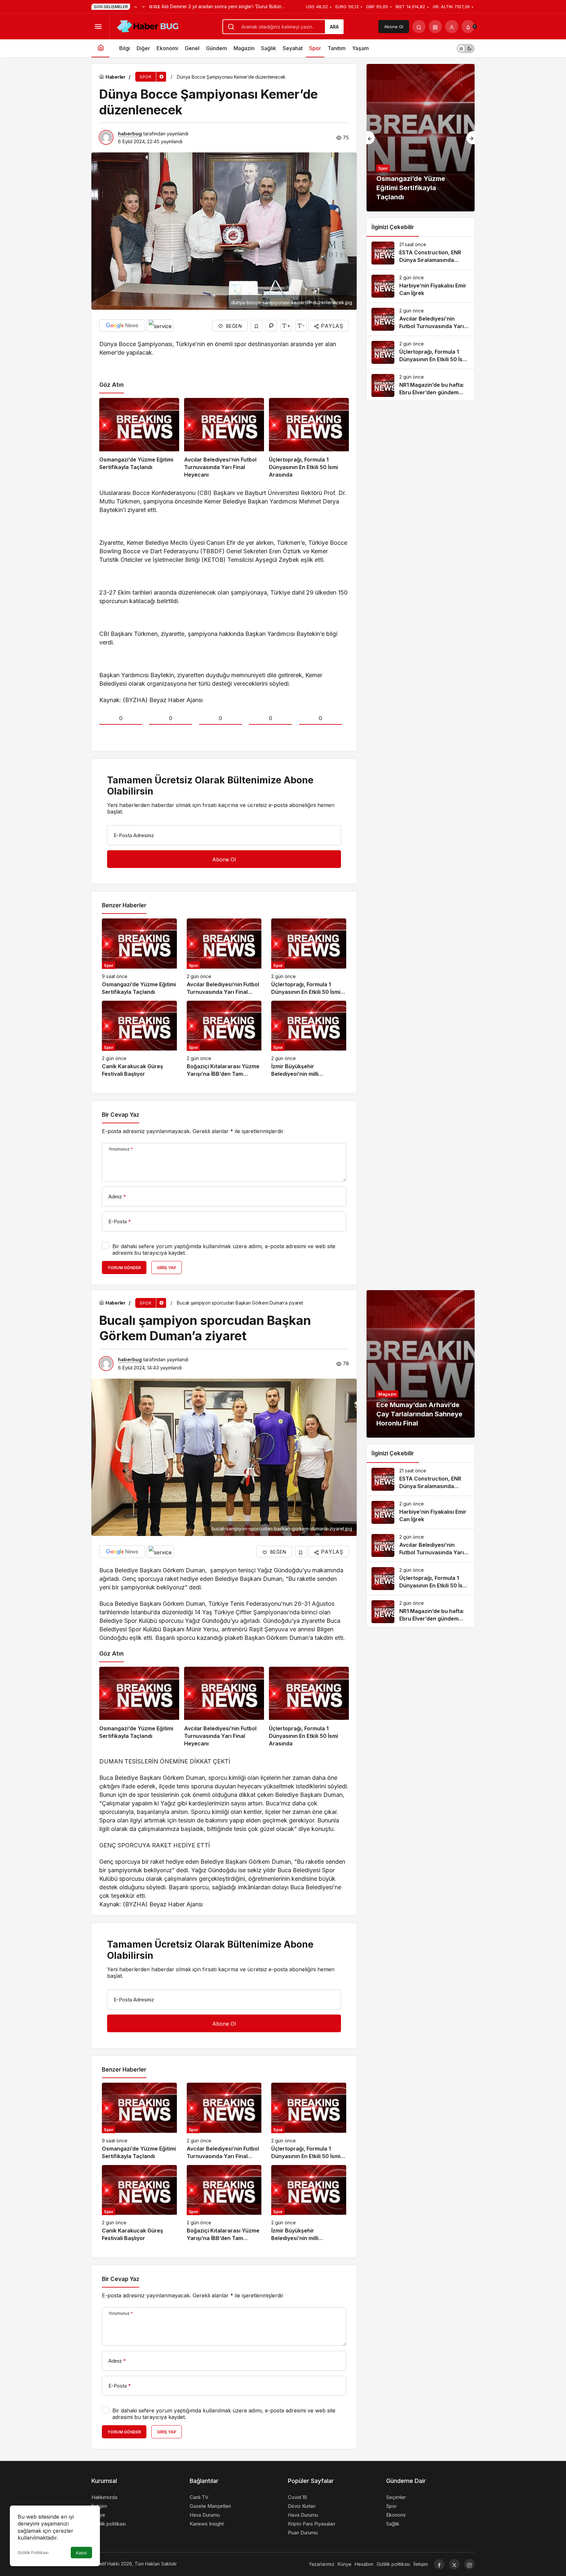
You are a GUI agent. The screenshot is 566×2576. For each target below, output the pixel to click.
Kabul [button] (81, 2553)
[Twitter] (454, 2564)
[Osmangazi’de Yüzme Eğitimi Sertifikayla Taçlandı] (139, 438)
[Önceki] (136, 7)
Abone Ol (394, 27)
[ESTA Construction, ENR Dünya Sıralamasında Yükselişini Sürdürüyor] (421, 253)
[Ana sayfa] (100, 48)
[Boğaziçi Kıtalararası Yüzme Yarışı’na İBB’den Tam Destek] (224, 1039)
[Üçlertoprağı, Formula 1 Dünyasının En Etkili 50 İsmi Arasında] (309, 438)
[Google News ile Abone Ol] (122, 325)
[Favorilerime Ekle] (257, 326)
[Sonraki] (143, 7)
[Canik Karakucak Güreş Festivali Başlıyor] (139, 1039)
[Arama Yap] (419, 27)
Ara (334, 27)
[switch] (466, 48)
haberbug (130, 134)
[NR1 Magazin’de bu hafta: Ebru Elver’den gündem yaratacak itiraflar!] (421, 385)
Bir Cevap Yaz (121, 1115)
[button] (435, 27)
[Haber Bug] (147, 26)
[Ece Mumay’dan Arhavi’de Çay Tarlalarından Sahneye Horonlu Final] (421, 1364)
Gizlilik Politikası (33, 2553)
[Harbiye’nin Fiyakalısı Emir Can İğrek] (421, 286)
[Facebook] (439, 2564)
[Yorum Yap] (271, 326)
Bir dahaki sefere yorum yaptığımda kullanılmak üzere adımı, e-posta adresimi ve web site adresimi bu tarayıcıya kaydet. (224, 1249)
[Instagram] (469, 2564)
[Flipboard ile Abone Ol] (160, 325)
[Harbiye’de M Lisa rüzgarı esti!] (421, 138)
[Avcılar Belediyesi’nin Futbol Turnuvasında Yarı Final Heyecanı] (224, 438)
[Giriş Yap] (452, 27)
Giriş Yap (167, 1268)
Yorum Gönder (124, 1268)
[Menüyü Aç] (98, 27)
